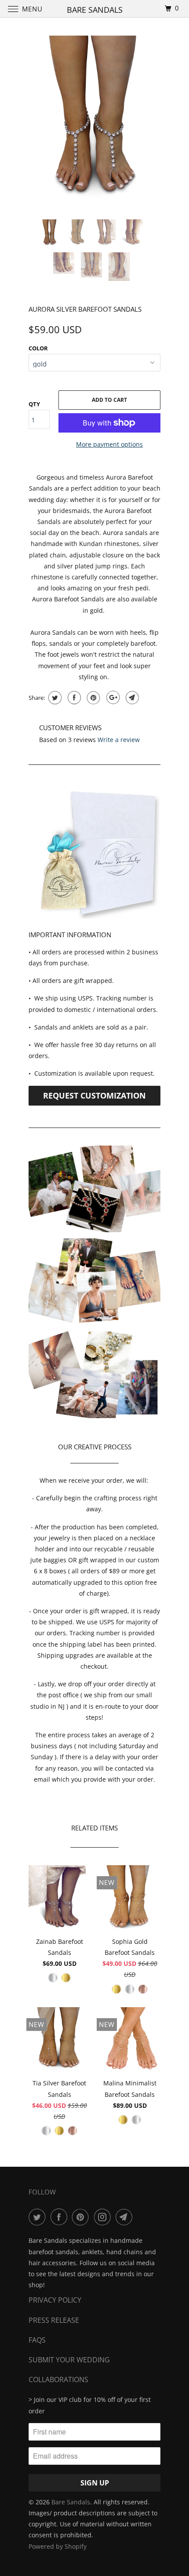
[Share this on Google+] (112, 698)
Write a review (119, 740)
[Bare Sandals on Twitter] (39, 2217)
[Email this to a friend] (131, 698)
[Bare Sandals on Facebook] (61, 2217)
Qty (34, 404)
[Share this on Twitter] (54, 698)
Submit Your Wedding (69, 2360)
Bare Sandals (71, 2502)
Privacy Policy (55, 2300)
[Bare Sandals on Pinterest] (82, 2217)
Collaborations (58, 2380)
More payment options (109, 444)
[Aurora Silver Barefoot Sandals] (94, 118)
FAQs (37, 2340)
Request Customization (94, 1095)
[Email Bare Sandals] (126, 2217)
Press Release (54, 2320)
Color (38, 348)
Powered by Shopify (58, 2546)
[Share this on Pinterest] (93, 698)
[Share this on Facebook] (73, 698)
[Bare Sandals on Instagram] (104, 2217)
